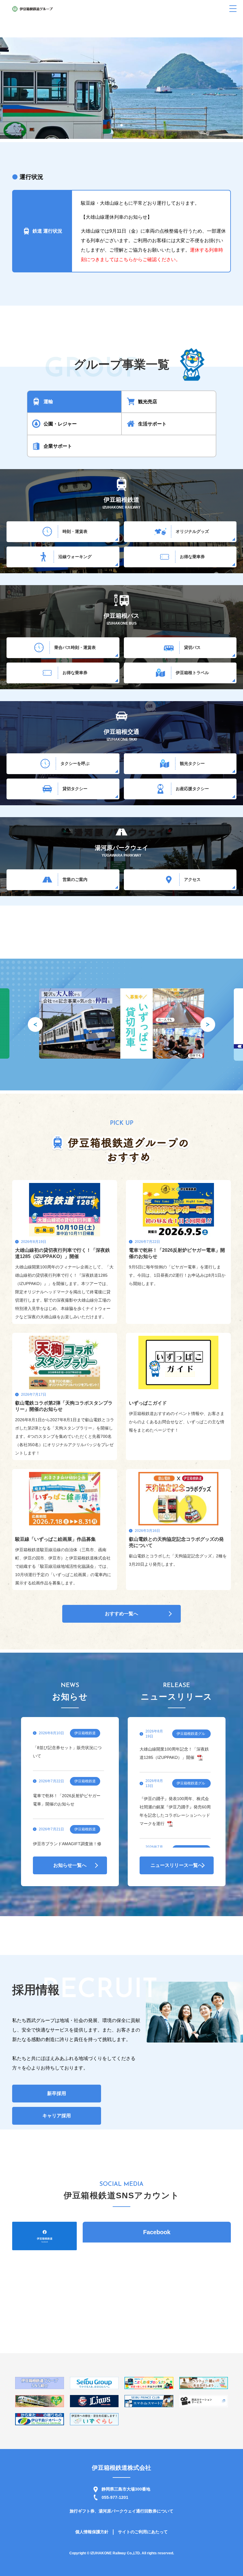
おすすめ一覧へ (121, 1614)
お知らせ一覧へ (70, 1865)
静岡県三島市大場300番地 (126, 2489)
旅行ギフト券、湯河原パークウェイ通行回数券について (121, 2511)
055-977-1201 (115, 2497)
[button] (112, 125)
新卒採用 (57, 2093)
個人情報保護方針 (92, 2532)
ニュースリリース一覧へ (177, 1865)
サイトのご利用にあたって (143, 2532)
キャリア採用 (57, 2116)
